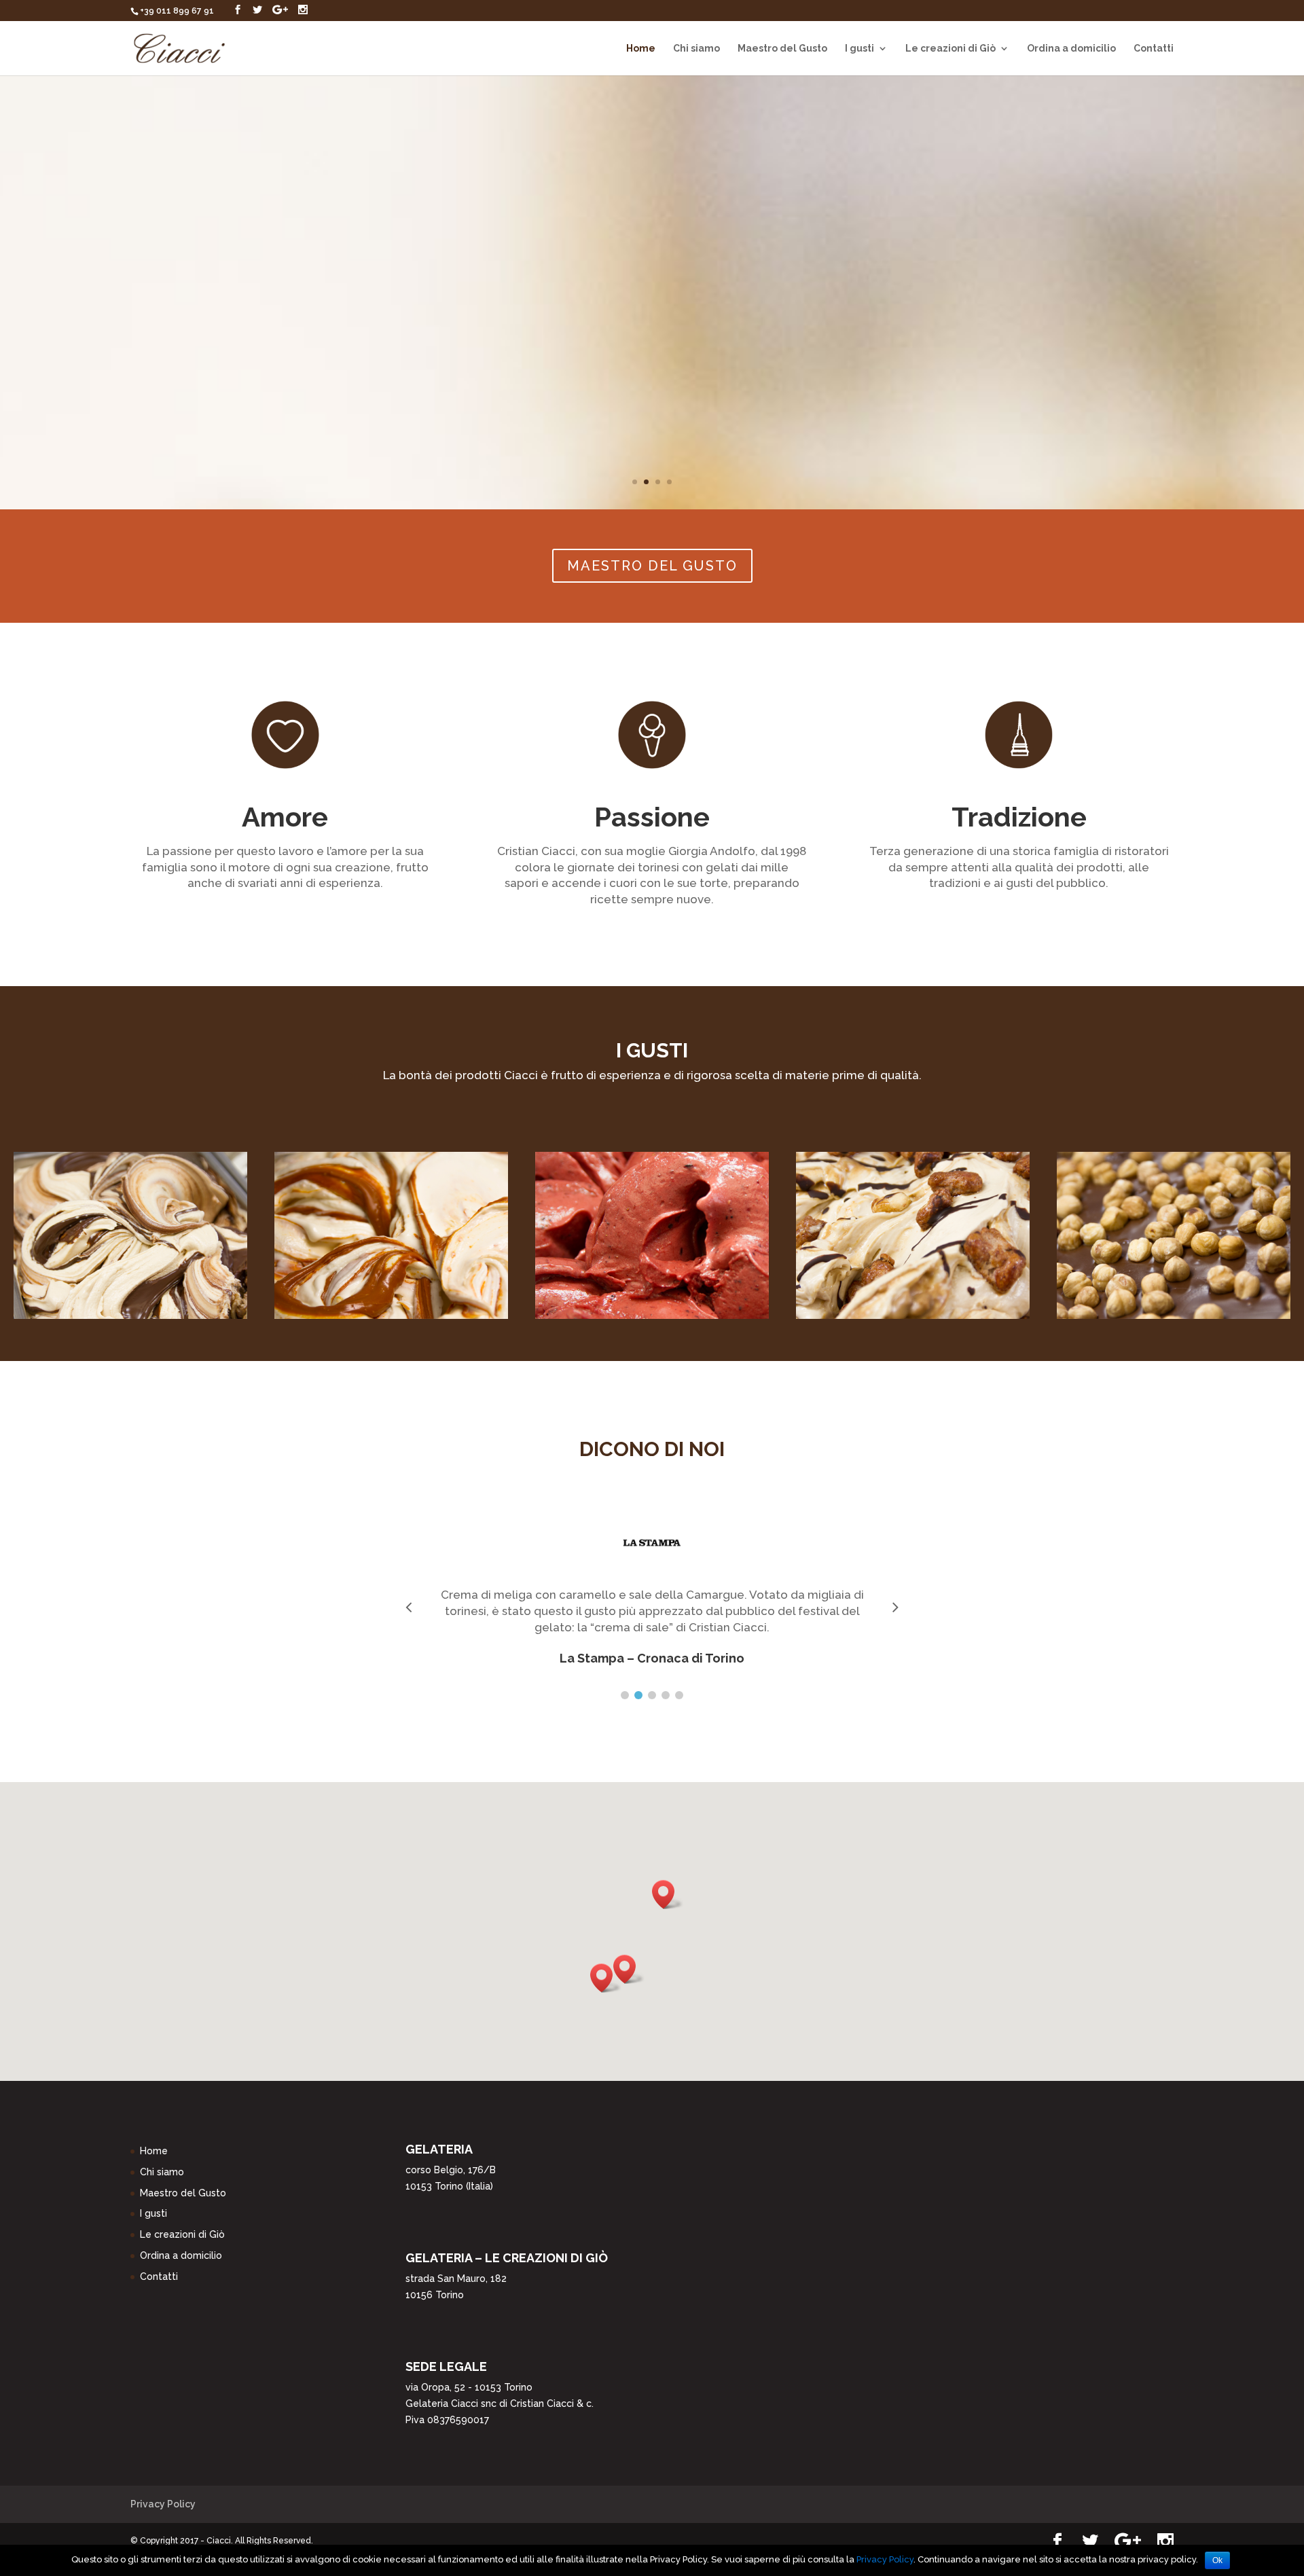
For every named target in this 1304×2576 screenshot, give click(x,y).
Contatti (1154, 49)
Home (641, 49)
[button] (629, 1969)
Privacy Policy (163, 2504)
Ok (1217, 2560)
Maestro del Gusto (782, 49)
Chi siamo (696, 49)
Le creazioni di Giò (950, 49)
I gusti (859, 49)
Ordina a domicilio (1071, 49)
